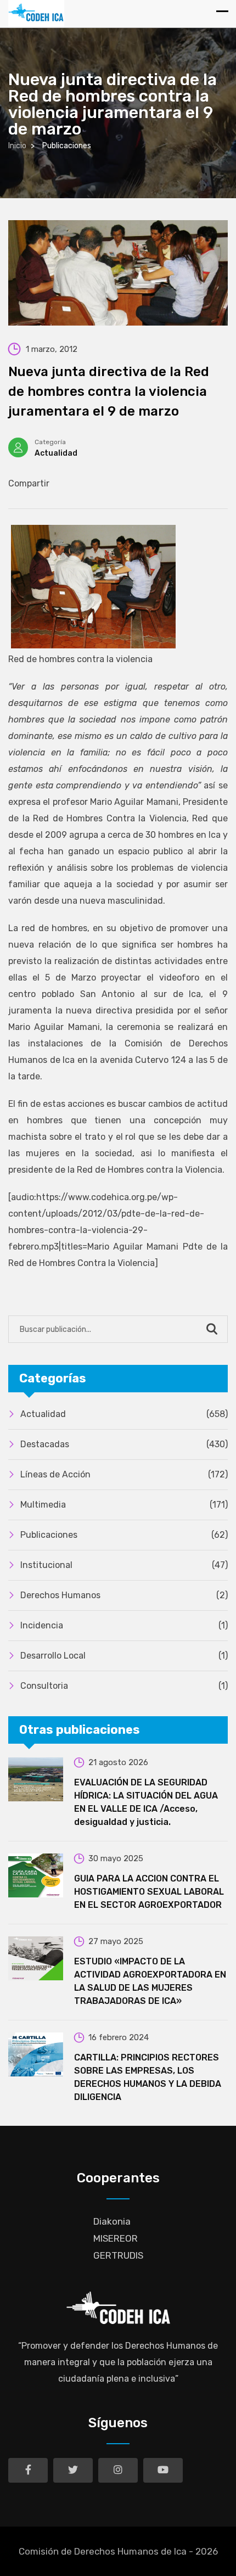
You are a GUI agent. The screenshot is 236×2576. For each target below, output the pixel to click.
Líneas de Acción (124, 1474)
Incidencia (124, 1625)
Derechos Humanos (124, 1595)
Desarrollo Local (124, 1656)
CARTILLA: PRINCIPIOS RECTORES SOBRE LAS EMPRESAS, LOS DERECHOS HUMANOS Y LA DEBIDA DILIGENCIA (148, 2077)
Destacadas (124, 1444)
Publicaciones (124, 1535)
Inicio (17, 146)
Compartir (29, 483)
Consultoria (124, 1686)
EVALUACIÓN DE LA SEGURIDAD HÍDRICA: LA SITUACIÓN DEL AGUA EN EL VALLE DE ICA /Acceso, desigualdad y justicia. (146, 1802)
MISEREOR (116, 2238)
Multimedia (124, 1505)
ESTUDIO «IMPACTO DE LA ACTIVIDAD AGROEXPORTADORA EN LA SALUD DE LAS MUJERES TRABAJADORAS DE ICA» (150, 1981)
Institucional (124, 1565)
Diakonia (112, 2221)
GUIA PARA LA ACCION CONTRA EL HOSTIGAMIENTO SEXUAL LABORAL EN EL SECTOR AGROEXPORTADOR (149, 1892)
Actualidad (56, 453)
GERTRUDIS (118, 2255)
